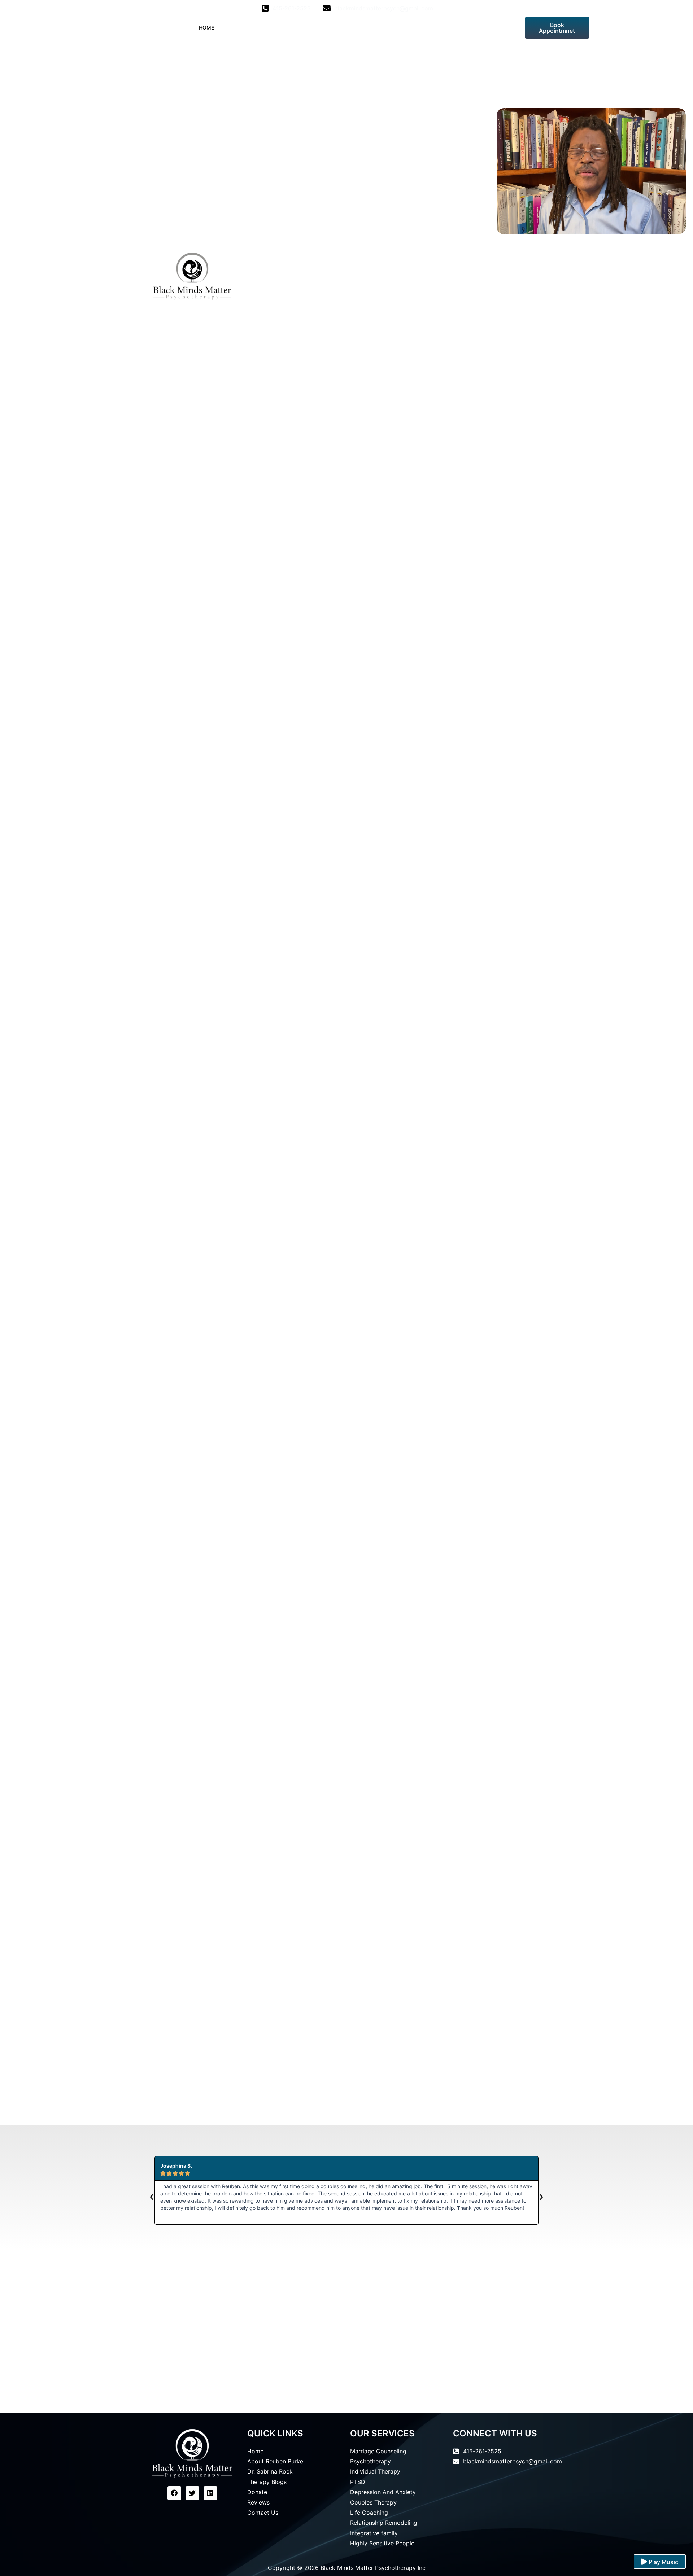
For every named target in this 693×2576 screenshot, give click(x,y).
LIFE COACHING (332, 28)
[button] (152, 2197)
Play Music (663, 2562)
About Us (239, 28)
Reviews (456, 28)
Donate (423, 28)
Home (206, 28)
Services (282, 28)
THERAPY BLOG (382, 28)
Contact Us (495, 28)
